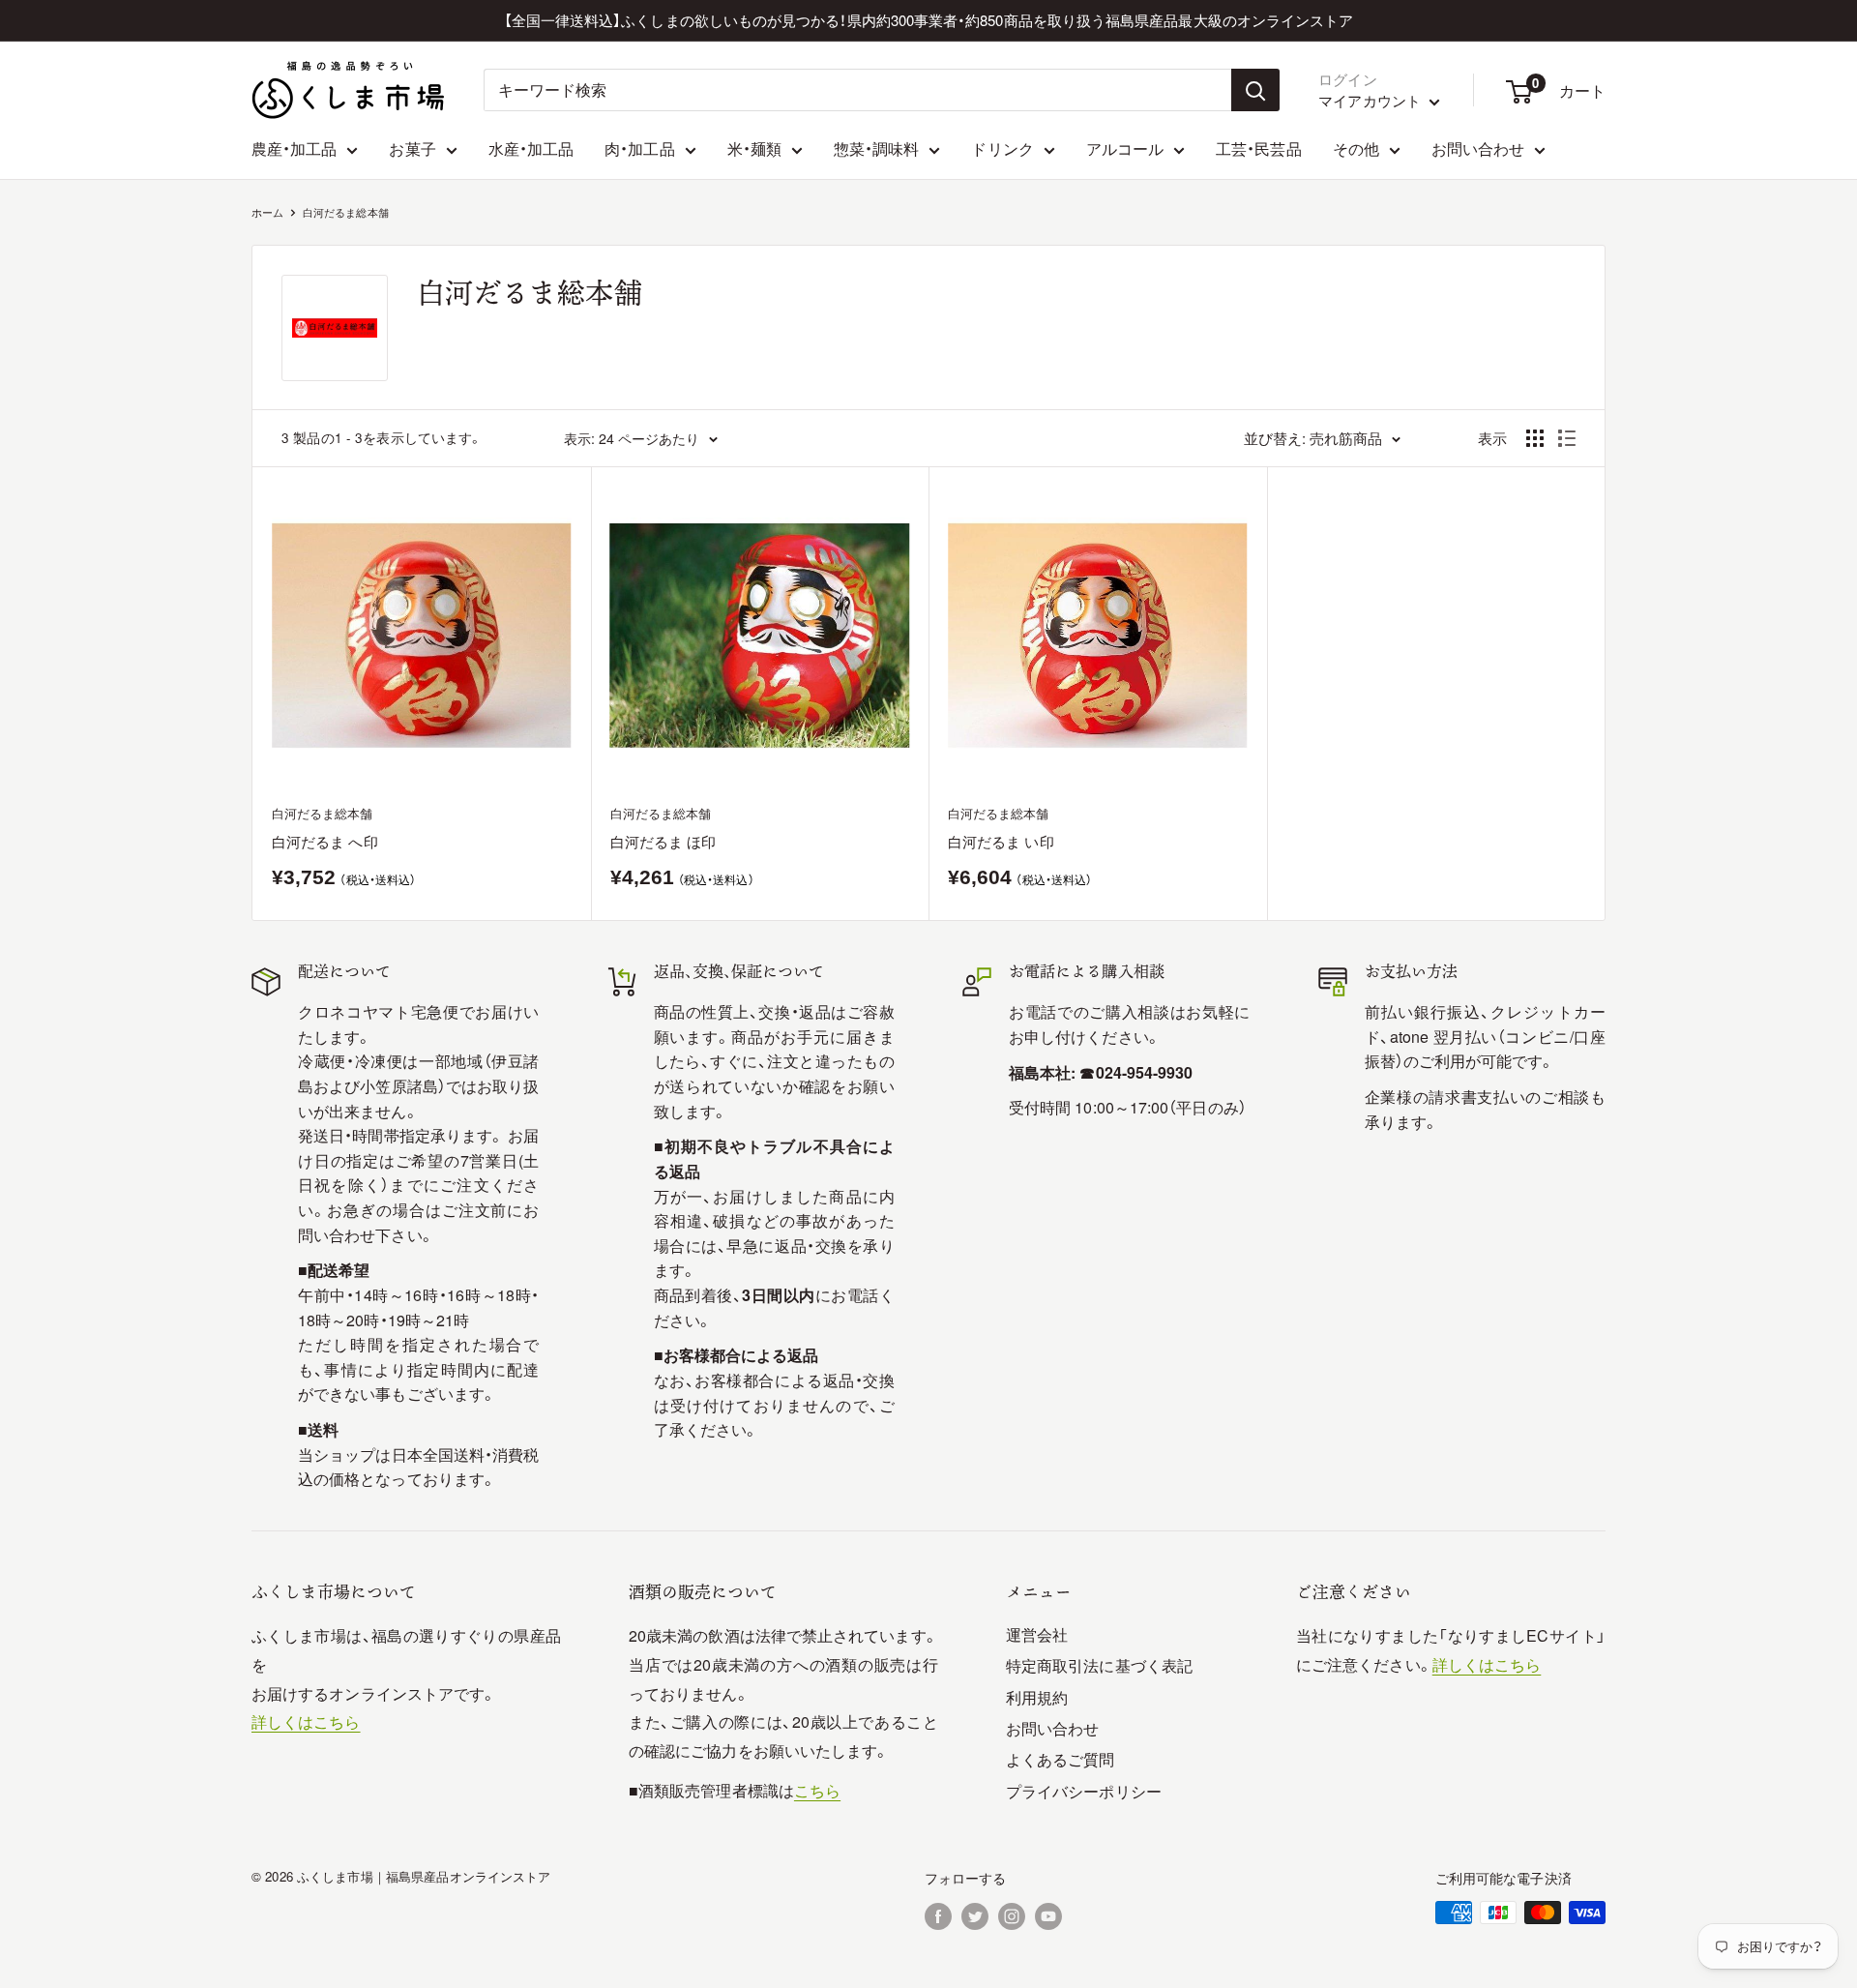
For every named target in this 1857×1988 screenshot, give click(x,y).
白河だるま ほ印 (663, 841)
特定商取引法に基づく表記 (1099, 1665)
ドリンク (1002, 148)
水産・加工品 (531, 148)
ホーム (267, 212)
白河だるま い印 (1001, 841)
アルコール (1125, 148)
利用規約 (1037, 1697)
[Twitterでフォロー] (975, 1915)
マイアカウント (1371, 100)
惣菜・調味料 (876, 148)
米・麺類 (754, 148)
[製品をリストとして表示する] (1567, 438)
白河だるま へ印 (325, 841)
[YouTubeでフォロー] (1048, 1915)
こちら (817, 1790)
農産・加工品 (294, 148)
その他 (1356, 148)
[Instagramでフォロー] (1012, 1915)
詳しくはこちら (306, 1721)
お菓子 (412, 148)
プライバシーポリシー (1084, 1791)
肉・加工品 (639, 148)
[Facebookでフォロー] (938, 1915)
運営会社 (1037, 1634)
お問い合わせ (1478, 148)
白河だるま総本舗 (345, 212)
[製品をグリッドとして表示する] (1535, 438)
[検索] (1255, 90)
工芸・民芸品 (1258, 148)
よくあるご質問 (1061, 1759)
